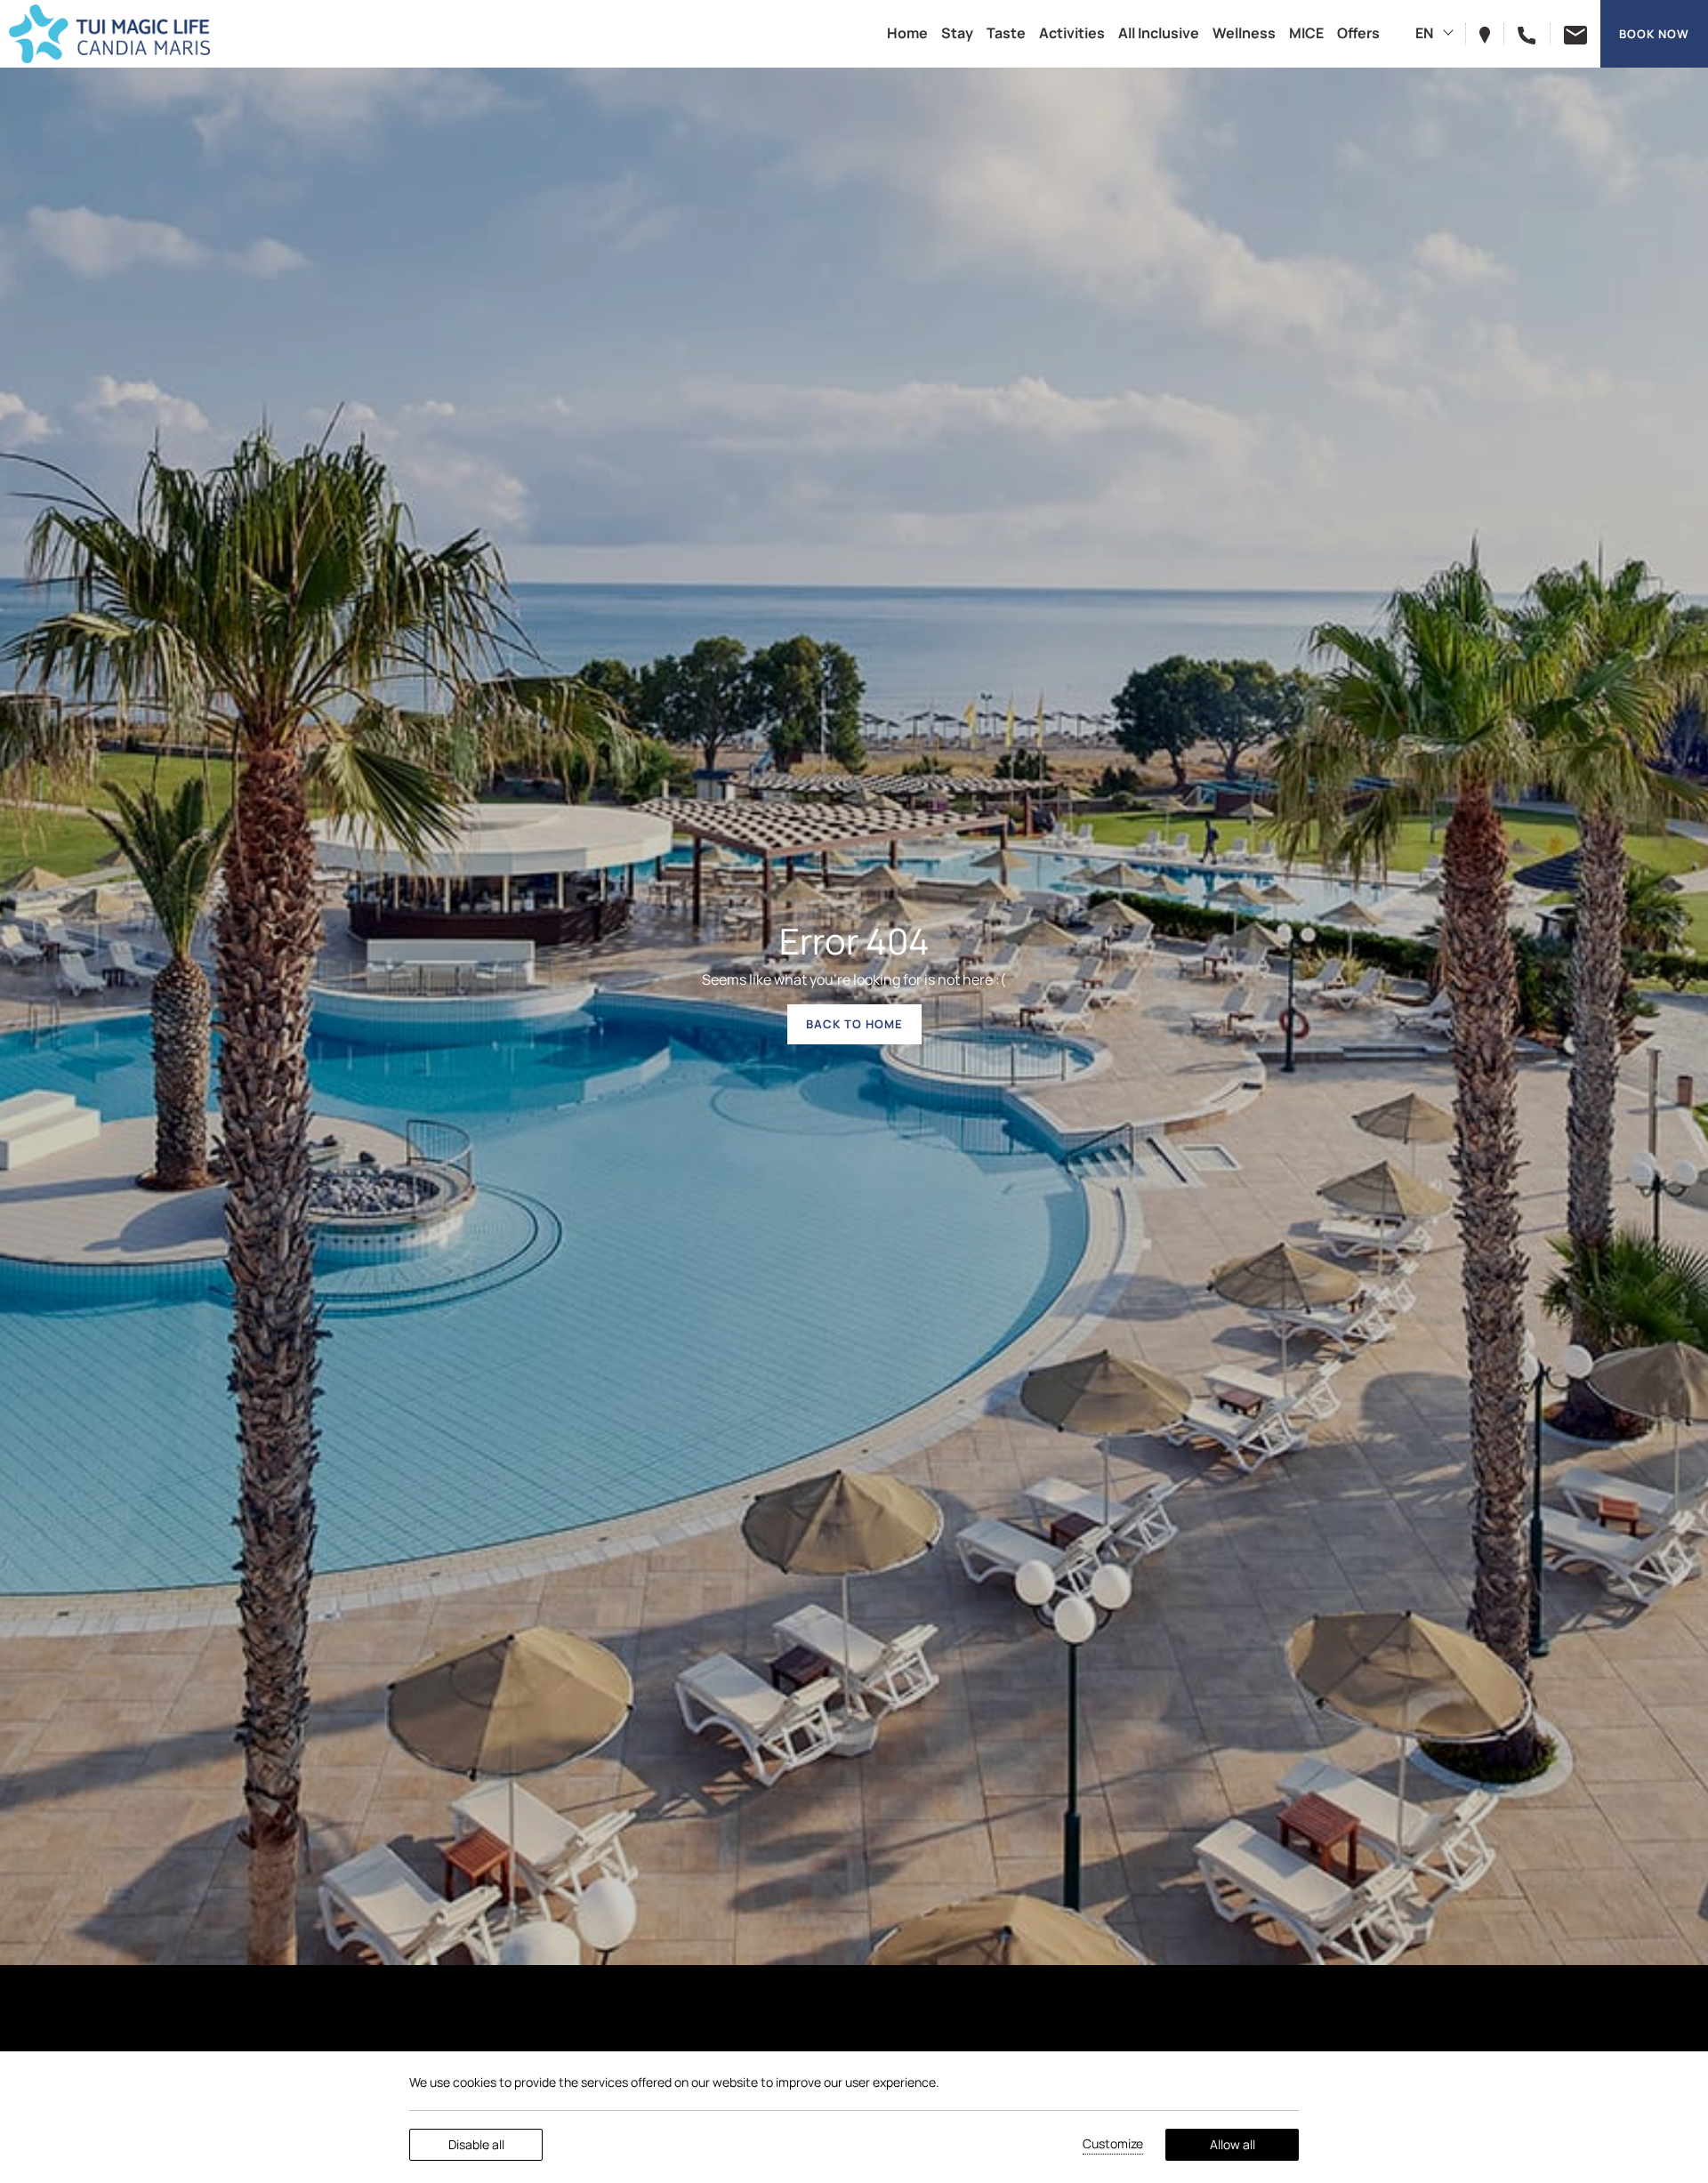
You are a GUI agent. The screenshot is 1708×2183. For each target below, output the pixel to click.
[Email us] (1568, 33)
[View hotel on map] (1492, 33)
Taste (1006, 33)
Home (907, 33)
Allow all (1233, 2144)
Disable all (476, 2144)
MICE (1306, 33)
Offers (1358, 33)
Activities (1072, 33)
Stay (957, 33)
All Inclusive (1159, 33)
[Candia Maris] (109, 34)
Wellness (1244, 33)
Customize (1113, 2143)
